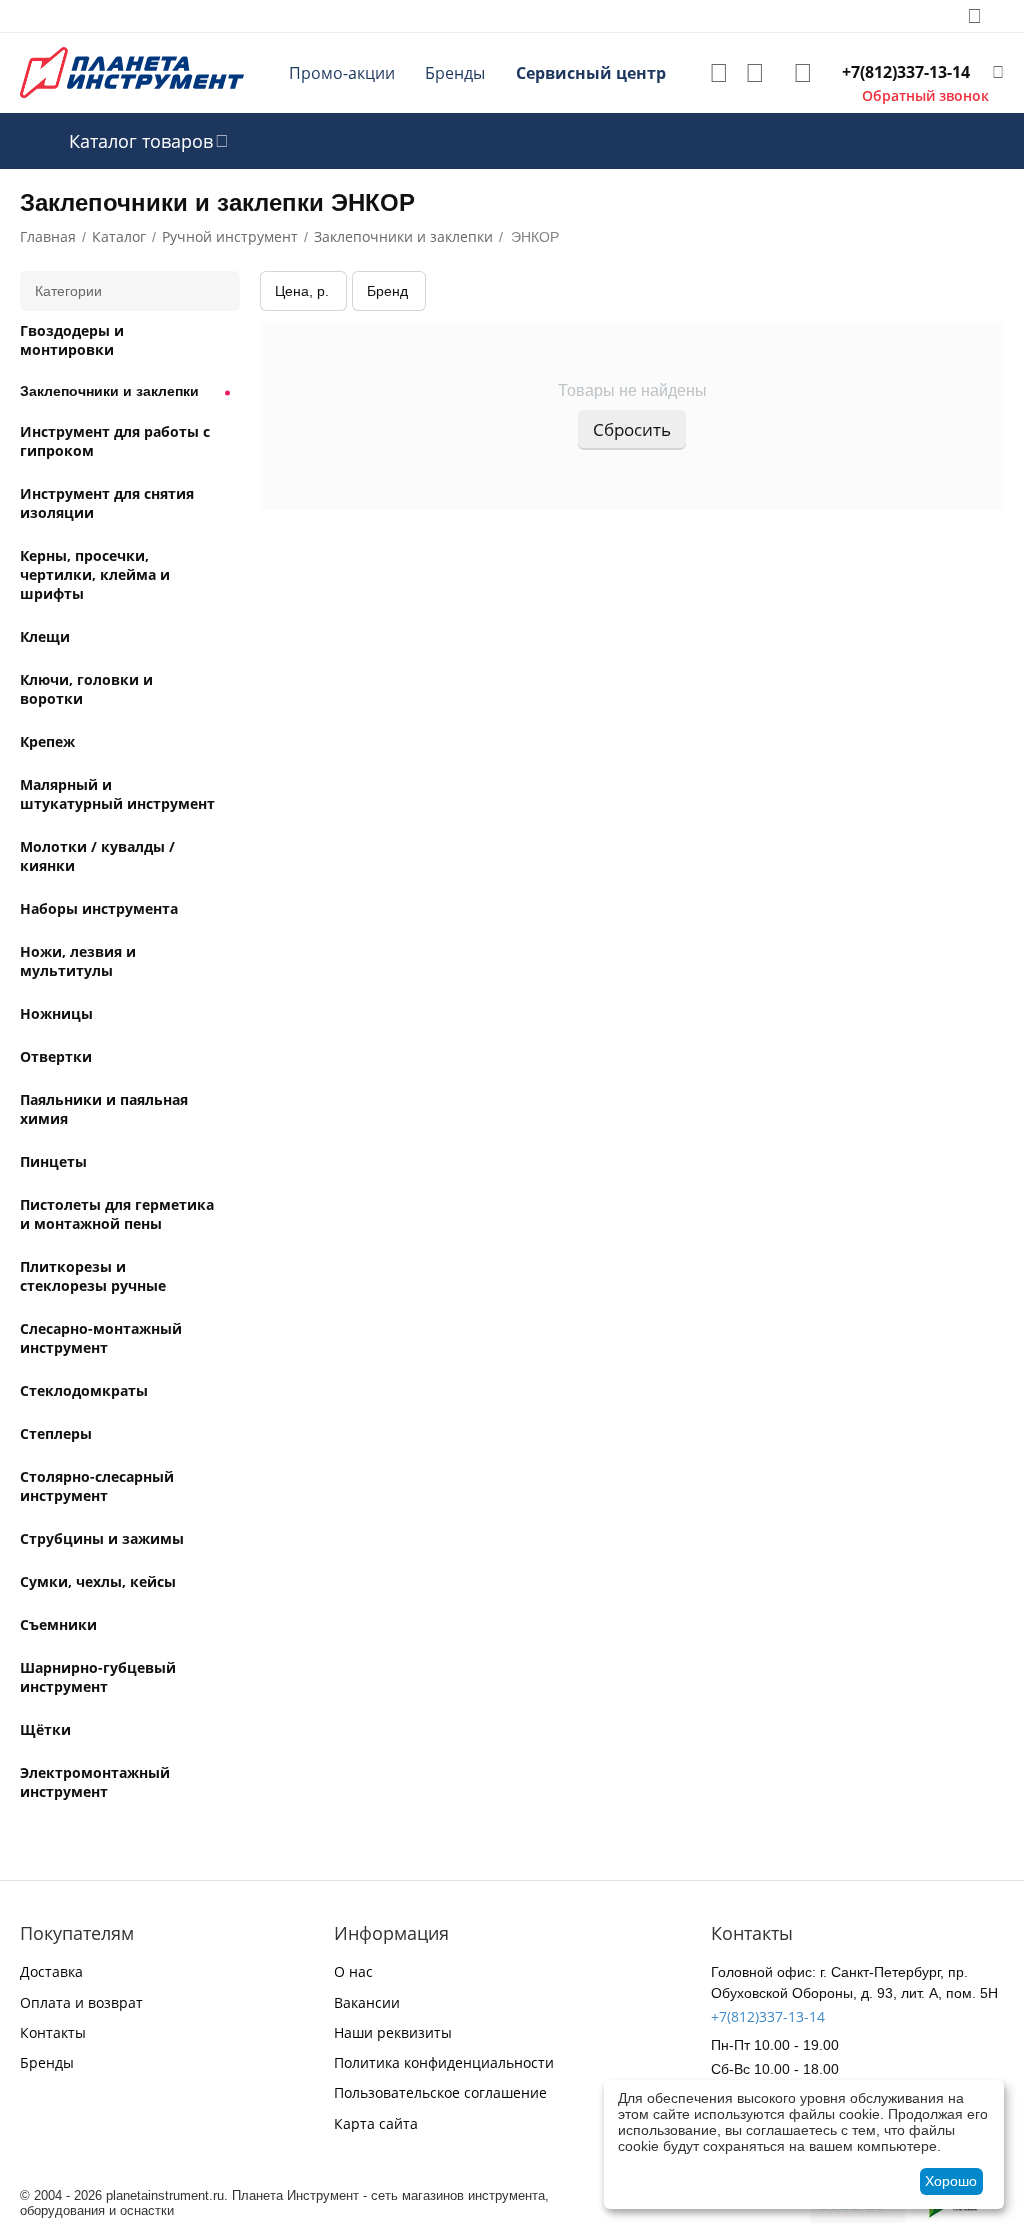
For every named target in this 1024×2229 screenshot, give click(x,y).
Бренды (455, 73)
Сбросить (632, 429)
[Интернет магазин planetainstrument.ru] (132, 71)
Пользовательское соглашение (440, 2092)
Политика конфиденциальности (444, 2062)
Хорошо (951, 2181)
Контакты (53, 2032)
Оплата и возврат (81, 2002)
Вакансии (367, 2002)
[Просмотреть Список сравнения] (755, 73)
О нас (353, 1971)
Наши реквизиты (393, 2032)
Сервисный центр (591, 73)
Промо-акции (342, 73)
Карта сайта (376, 2123)
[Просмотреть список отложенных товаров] (719, 73)
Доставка (51, 1971)
